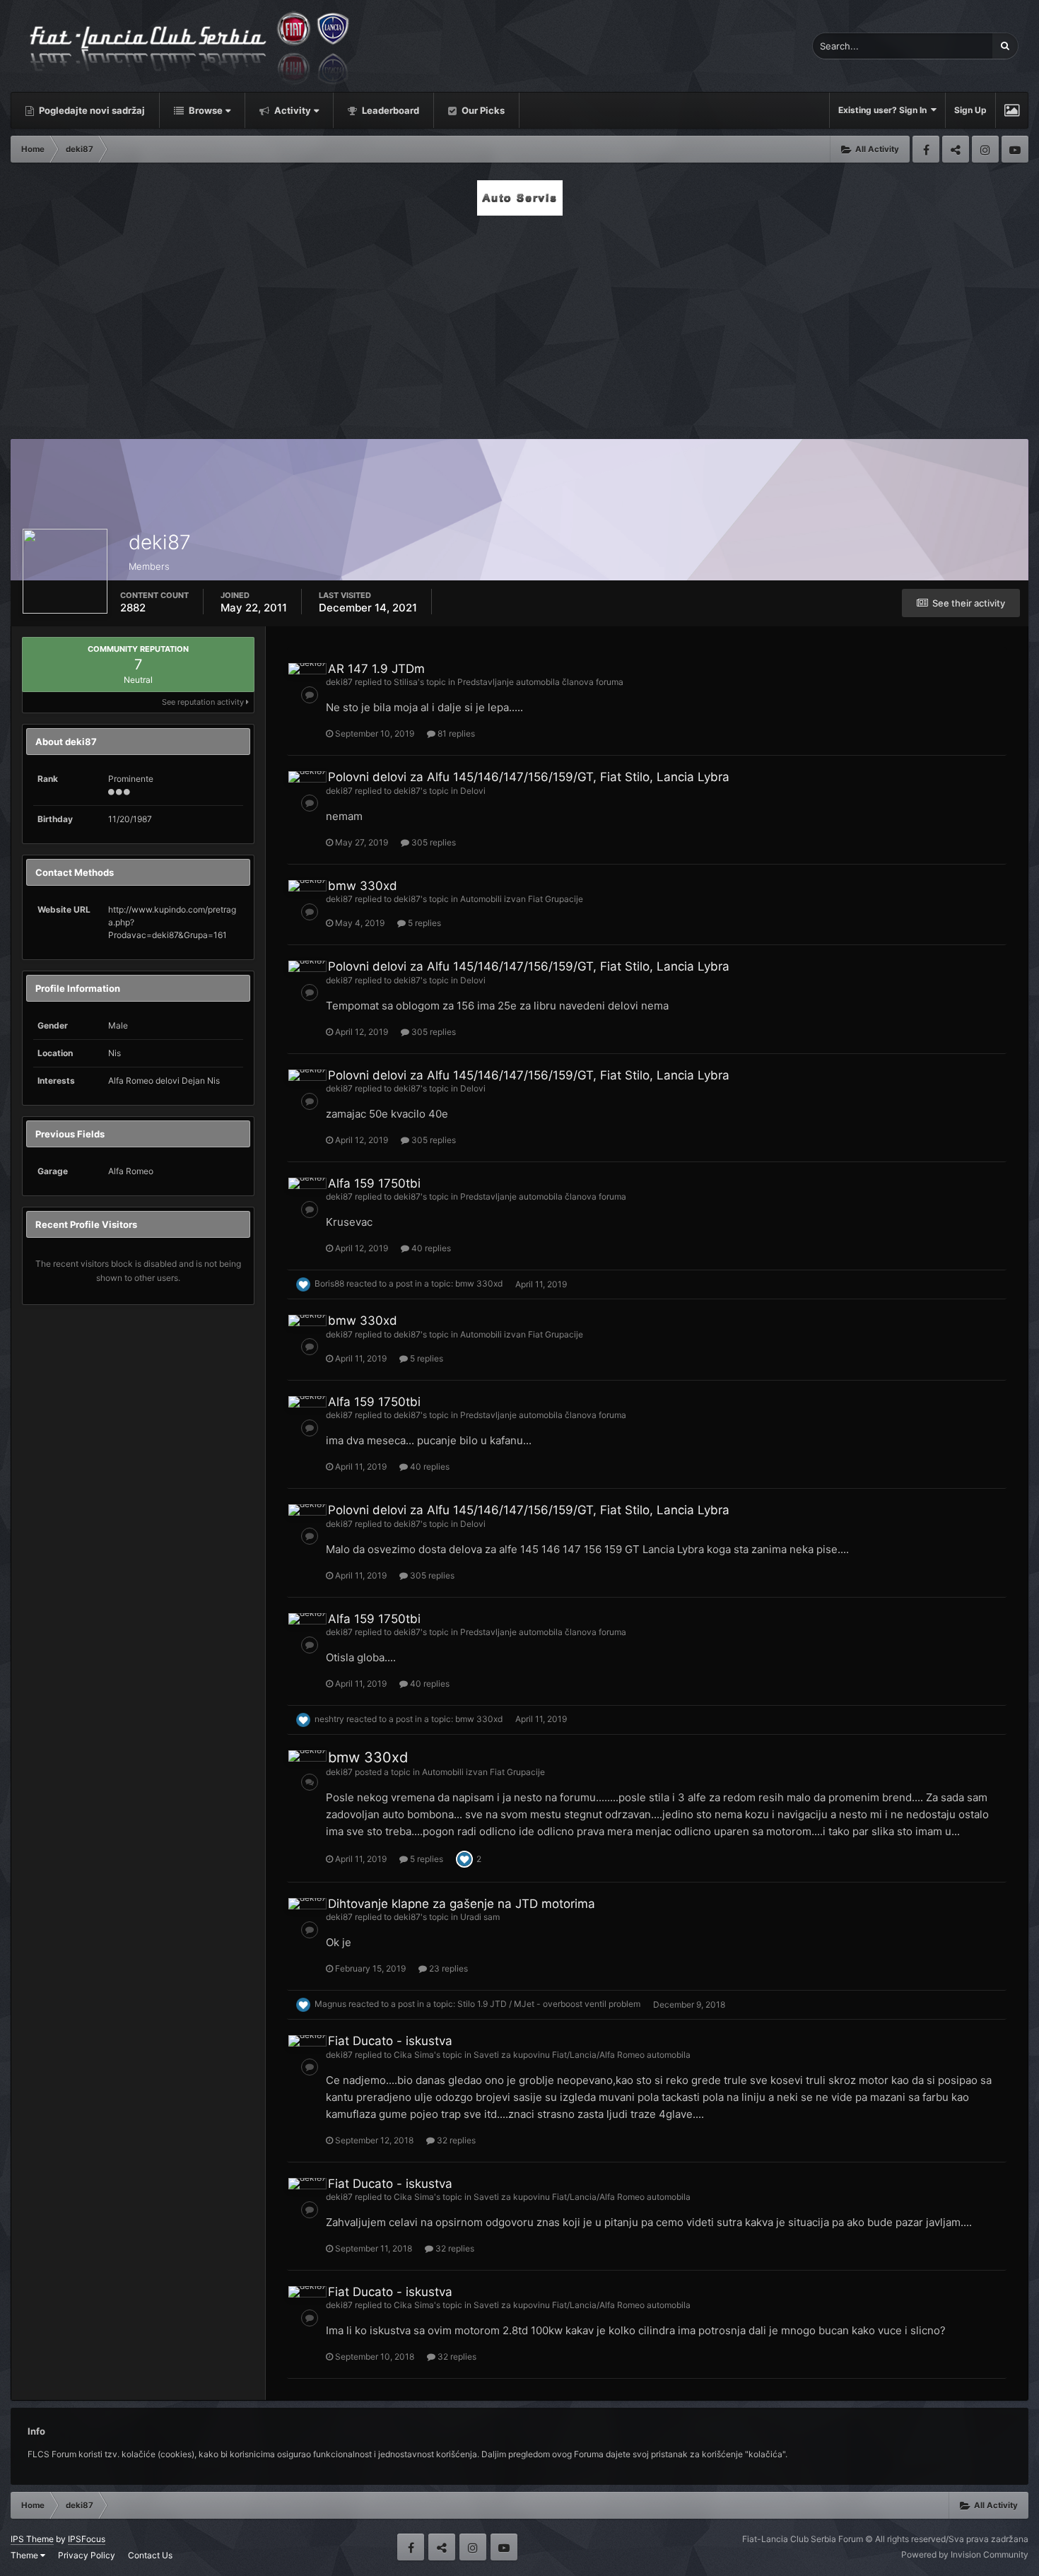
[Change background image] (1012, 110)
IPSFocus (87, 2539)
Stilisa (406, 682)
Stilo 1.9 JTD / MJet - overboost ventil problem (549, 2004)
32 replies (455, 2140)
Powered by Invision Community (965, 2554)
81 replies (455, 733)
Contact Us (150, 2555)
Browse (205, 110)
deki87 (339, 682)
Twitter (956, 149)
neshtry (329, 1719)
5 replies (423, 923)
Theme (25, 2555)
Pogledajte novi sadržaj (91, 110)
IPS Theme (32, 2539)
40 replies (430, 1248)
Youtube (1015, 149)
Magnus (330, 2004)
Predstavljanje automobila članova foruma (540, 682)
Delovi (473, 791)
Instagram (985, 149)
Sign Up (970, 110)
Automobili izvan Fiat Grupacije (522, 899)
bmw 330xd (363, 886)
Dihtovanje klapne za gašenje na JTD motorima (462, 1904)
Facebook (926, 149)
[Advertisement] (519, 323)
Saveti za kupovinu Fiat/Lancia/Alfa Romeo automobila (582, 2055)
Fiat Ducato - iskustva (390, 2041)
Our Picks (482, 110)
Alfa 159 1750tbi (374, 1183)
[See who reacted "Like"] (464, 1858)
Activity (292, 110)
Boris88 (329, 1284)
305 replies (433, 842)
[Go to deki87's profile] (307, 669)
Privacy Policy (87, 2555)
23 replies (447, 1968)
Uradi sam (480, 1917)
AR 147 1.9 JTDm (376, 669)
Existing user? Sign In (885, 110)
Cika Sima (414, 2055)
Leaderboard (389, 110)
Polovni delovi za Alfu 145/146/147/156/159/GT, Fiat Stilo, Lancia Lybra (529, 777)
